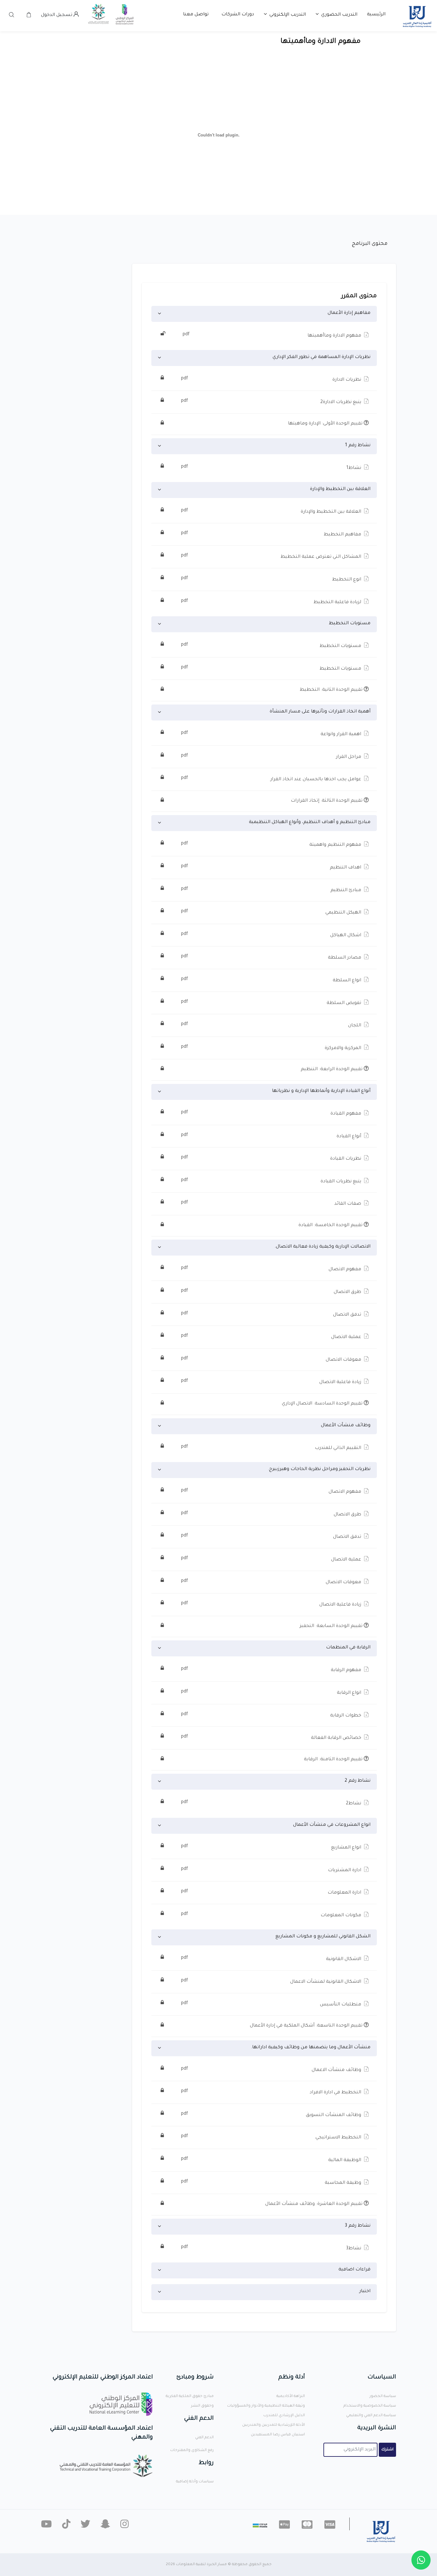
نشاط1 (272, 468)
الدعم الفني (204, 2438)
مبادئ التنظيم (272, 890)
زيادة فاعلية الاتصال (272, 1382)
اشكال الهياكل (272, 935)
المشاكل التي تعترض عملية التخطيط (272, 556)
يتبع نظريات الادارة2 (272, 402)
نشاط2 (272, 1803)
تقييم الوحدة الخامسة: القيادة (331, 1226)
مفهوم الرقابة (272, 1670)
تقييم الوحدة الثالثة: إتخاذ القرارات (327, 801)
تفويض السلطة (272, 1003)
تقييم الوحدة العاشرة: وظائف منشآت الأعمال (314, 2204)
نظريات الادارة (272, 379)
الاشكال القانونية (272, 1959)
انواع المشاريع (272, 1847)
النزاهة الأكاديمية (291, 2397)
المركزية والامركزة (272, 1048)
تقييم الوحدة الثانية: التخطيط (332, 690)
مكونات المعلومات (272, 1915)
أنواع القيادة (272, 1136)
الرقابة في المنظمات (348, 1648)
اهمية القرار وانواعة (272, 734)
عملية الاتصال (272, 1337)
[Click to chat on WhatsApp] (421, 2560)
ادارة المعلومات (272, 1892)
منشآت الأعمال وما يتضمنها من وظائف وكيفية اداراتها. (311, 2048)
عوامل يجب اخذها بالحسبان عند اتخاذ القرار (272, 779)
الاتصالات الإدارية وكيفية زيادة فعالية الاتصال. (322, 1247)
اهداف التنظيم (272, 867)
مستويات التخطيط (350, 624)
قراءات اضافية (354, 2270)
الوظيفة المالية (272, 2160)
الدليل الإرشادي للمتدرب (284, 2416)
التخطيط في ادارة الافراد (272, 2092)
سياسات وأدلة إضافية (195, 2482)
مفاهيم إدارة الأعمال (349, 313)
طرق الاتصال (272, 1292)
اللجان (272, 1025)
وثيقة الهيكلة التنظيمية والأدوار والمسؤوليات (266, 2406)
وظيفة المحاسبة (272, 2183)
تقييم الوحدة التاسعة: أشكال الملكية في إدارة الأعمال (307, 2026)
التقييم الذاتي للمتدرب (272, 1448)
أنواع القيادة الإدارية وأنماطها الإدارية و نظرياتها (321, 1091)
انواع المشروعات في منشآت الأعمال (332, 1825)
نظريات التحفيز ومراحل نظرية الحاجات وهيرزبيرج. (319, 1469)
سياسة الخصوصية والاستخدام (370, 2406)
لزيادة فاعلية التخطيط (272, 602)
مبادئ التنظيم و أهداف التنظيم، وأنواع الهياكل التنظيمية (310, 822)
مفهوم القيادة (272, 1113)
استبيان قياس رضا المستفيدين (278, 2435)
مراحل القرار (272, 757)
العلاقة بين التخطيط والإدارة (340, 489)
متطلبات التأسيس (272, 2004)
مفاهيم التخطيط (272, 534)
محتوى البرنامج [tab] (370, 244)
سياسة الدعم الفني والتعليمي (371, 2416)
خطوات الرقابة (272, 1715)
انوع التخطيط (272, 579)
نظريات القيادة (272, 1158)
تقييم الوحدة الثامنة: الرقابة (334, 1760)
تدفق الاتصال (272, 1314)
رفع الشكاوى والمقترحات (192, 2451)
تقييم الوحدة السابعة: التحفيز (332, 1626)
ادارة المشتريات (272, 1870)
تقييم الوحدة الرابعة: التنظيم (332, 1070)
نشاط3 (272, 2248)
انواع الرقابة (272, 1693)
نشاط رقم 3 (358, 2226)
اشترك (387, 2450)
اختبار (365, 2292)
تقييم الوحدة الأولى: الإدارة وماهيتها (326, 424)
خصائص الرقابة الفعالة (272, 1738)
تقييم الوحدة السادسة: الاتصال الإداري (323, 1404)
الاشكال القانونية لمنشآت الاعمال (272, 1981)
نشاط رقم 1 (358, 446)
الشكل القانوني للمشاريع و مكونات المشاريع (323, 1937)
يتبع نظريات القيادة (272, 1181)
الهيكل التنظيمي (272, 912)
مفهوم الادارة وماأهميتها (273, 335)
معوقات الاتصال (272, 1359)
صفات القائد (272, 1203)
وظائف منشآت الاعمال (272, 2070)
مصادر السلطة (272, 957)
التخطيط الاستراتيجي (272, 2137)
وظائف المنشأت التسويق (272, 2115)
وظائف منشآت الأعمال (346, 1426)
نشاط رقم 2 (358, 1781)
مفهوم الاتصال (272, 1269)
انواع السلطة (272, 980)
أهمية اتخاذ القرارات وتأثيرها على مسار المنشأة (320, 712)
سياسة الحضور (383, 2397)
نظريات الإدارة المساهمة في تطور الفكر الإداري (322, 357)
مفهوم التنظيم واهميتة (272, 844)
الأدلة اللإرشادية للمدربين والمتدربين (274, 2425)
